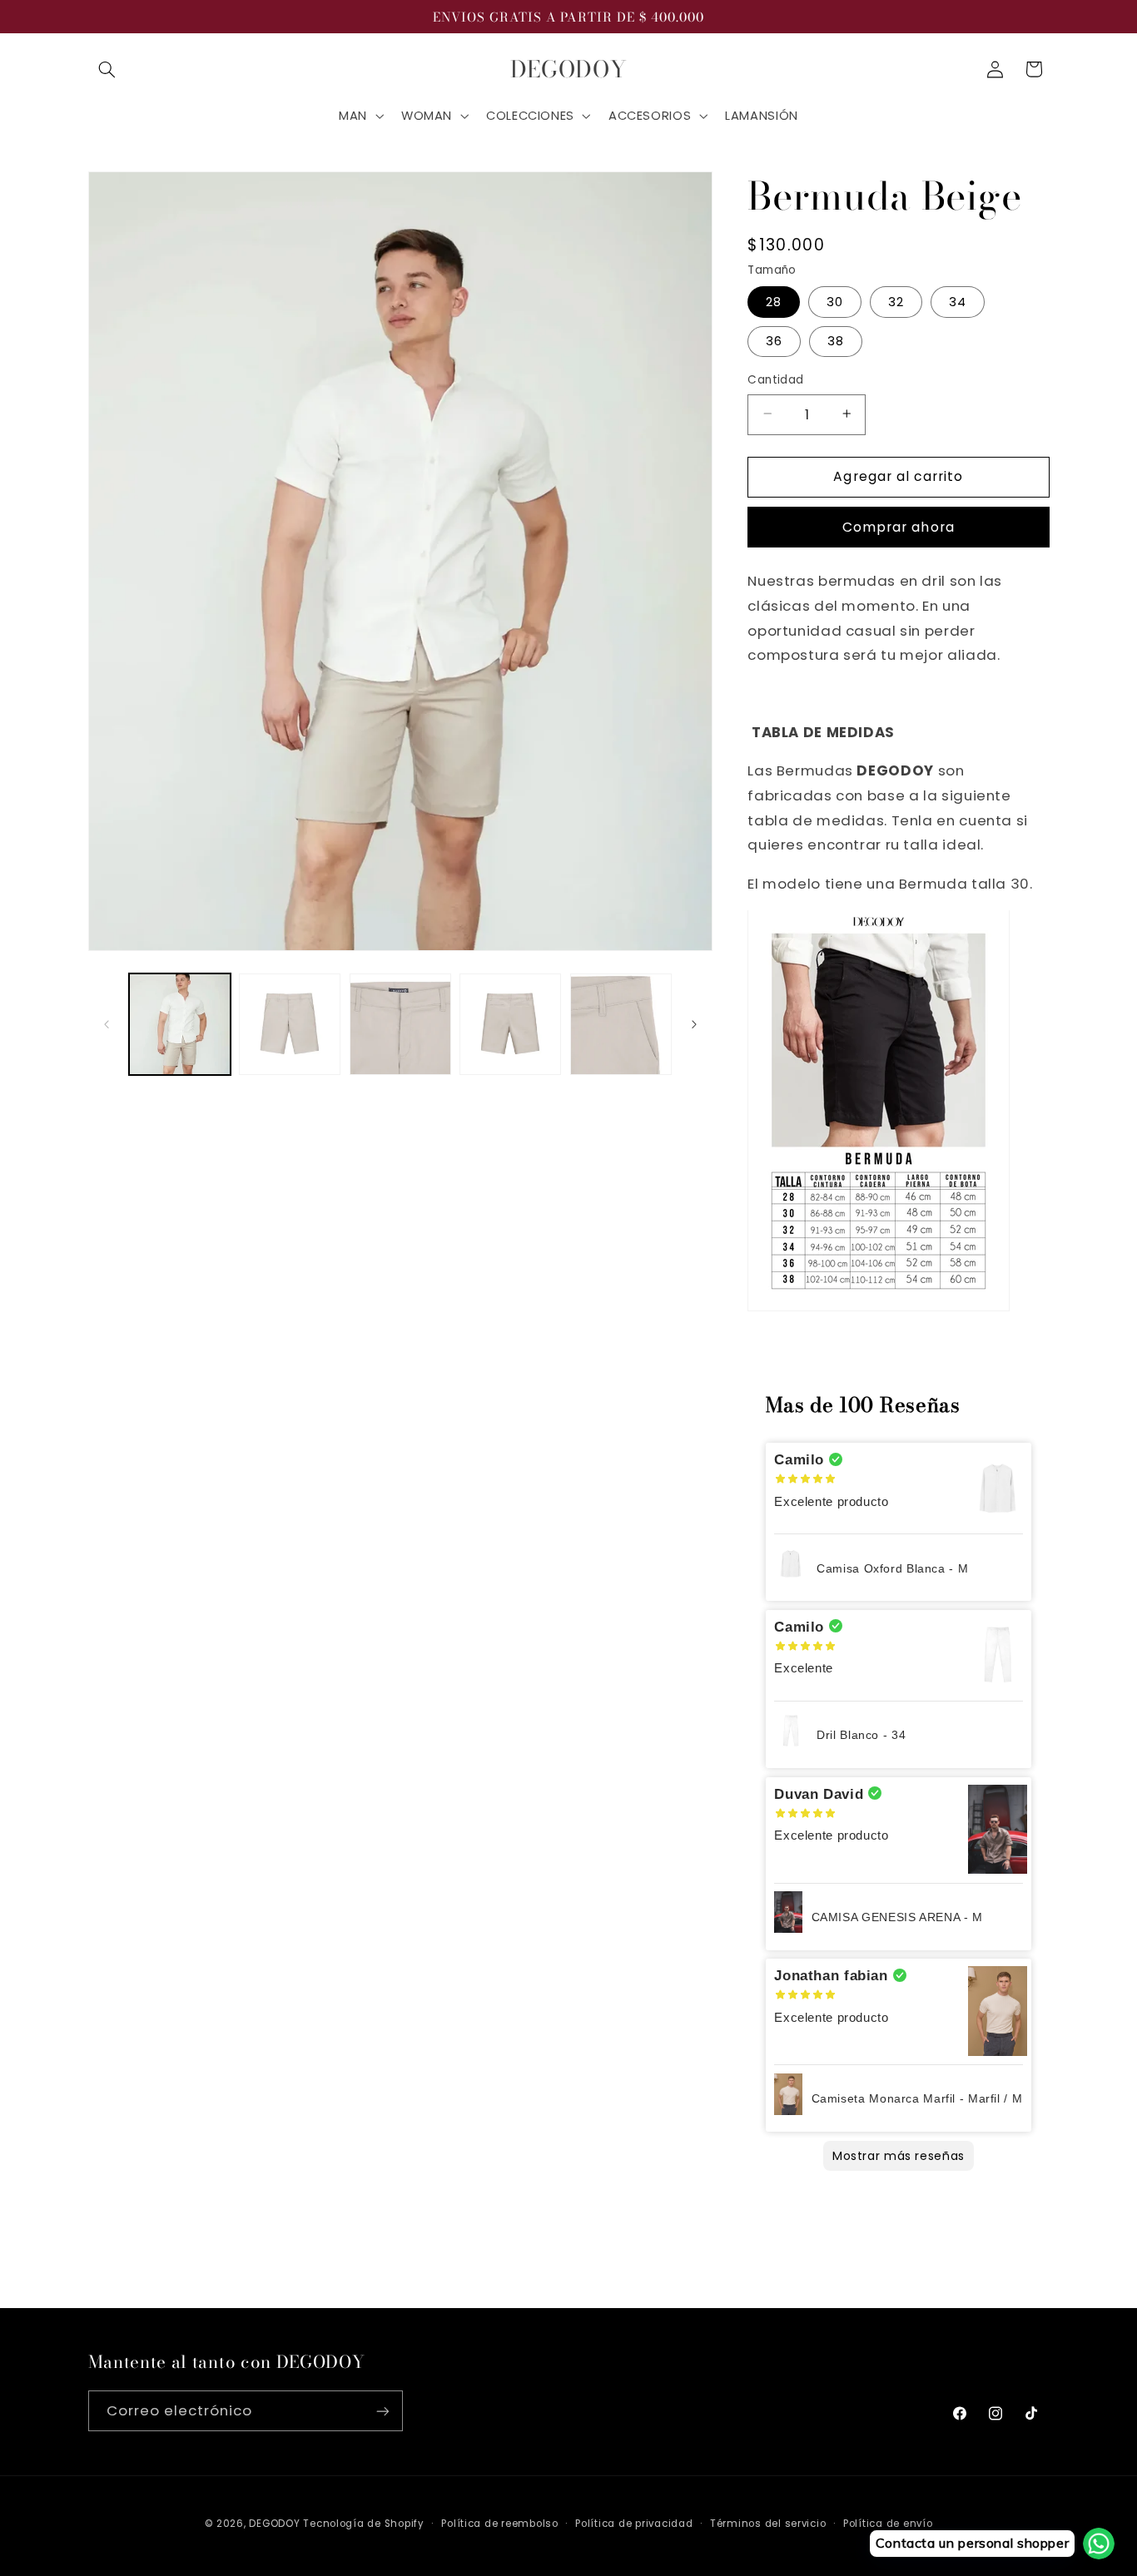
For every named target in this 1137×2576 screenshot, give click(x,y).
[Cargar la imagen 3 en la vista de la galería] (400, 1024)
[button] (107, 69)
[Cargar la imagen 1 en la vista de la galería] (180, 1024)
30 (835, 301)
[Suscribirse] (382, 2411)
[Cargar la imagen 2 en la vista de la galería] (290, 1024)
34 (958, 301)
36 (774, 340)
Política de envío (888, 2524)
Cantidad (775, 379)
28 (774, 301)
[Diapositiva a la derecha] (694, 1024)
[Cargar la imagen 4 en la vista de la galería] (510, 1024)
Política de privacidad (634, 2524)
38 (836, 340)
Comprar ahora (899, 526)
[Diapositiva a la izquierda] (107, 1024)
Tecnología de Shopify (363, 2524)
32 (896, 301)
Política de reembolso (499, 2524)
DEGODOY (274, 2524)
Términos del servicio (768, 2524)
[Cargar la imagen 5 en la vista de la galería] (621, 1024)
